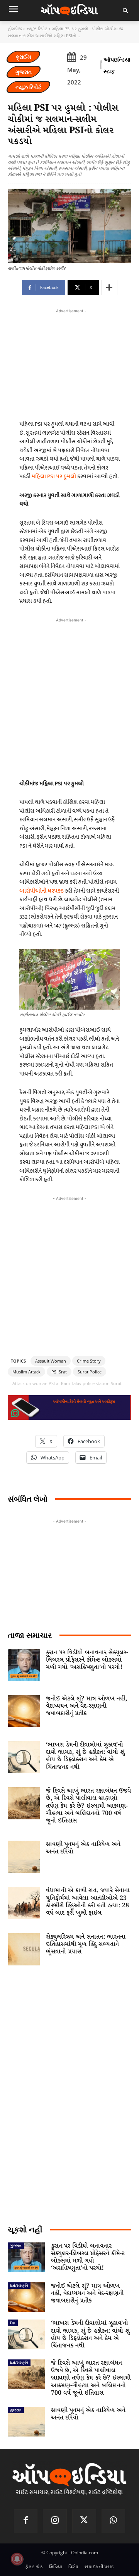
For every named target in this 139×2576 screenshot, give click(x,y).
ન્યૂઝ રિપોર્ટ (37, 28)
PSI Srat (59, 1372)
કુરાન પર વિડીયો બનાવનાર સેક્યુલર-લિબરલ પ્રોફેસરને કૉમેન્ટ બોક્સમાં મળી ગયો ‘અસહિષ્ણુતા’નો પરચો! (87, 1660)
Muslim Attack (26, 1372)
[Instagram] (55, 2521)
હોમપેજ (15, 28)
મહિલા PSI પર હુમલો (54, 476)
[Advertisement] (69, 697)
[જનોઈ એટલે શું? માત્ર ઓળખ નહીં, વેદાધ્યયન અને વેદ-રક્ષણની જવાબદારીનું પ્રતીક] (24, 1711)
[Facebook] (26, 2521)
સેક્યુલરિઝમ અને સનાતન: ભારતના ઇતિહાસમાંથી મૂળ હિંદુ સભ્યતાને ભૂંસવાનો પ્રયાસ (86, 1944)
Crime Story (89, 1361)
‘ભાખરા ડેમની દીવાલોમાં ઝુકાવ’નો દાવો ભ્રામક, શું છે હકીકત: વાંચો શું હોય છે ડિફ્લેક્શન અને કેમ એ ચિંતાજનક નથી (85, 1756)
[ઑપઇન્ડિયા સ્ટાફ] (101, 65)
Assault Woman (51, 1361)
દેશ (13, 2323)
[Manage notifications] (17, 2559)
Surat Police (90, 1372)
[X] (84, 2521)
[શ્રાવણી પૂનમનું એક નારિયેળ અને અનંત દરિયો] (24, 1857)
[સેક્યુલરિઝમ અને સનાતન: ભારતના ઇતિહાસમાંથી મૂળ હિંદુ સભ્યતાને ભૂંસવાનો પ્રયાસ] (24, 1949)
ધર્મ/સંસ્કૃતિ (19, 2285)
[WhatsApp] (114, 2521)
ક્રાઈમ (23, 57)
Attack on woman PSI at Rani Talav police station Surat (67, 1383)
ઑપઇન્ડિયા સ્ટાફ (117, 65)
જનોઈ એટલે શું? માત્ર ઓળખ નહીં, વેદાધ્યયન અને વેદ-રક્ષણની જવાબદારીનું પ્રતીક (86, 1706)
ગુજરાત (24, 72)
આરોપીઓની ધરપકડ (42, 891)
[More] (109, 287)
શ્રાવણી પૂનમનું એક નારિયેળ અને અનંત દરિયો (83, 1848)
